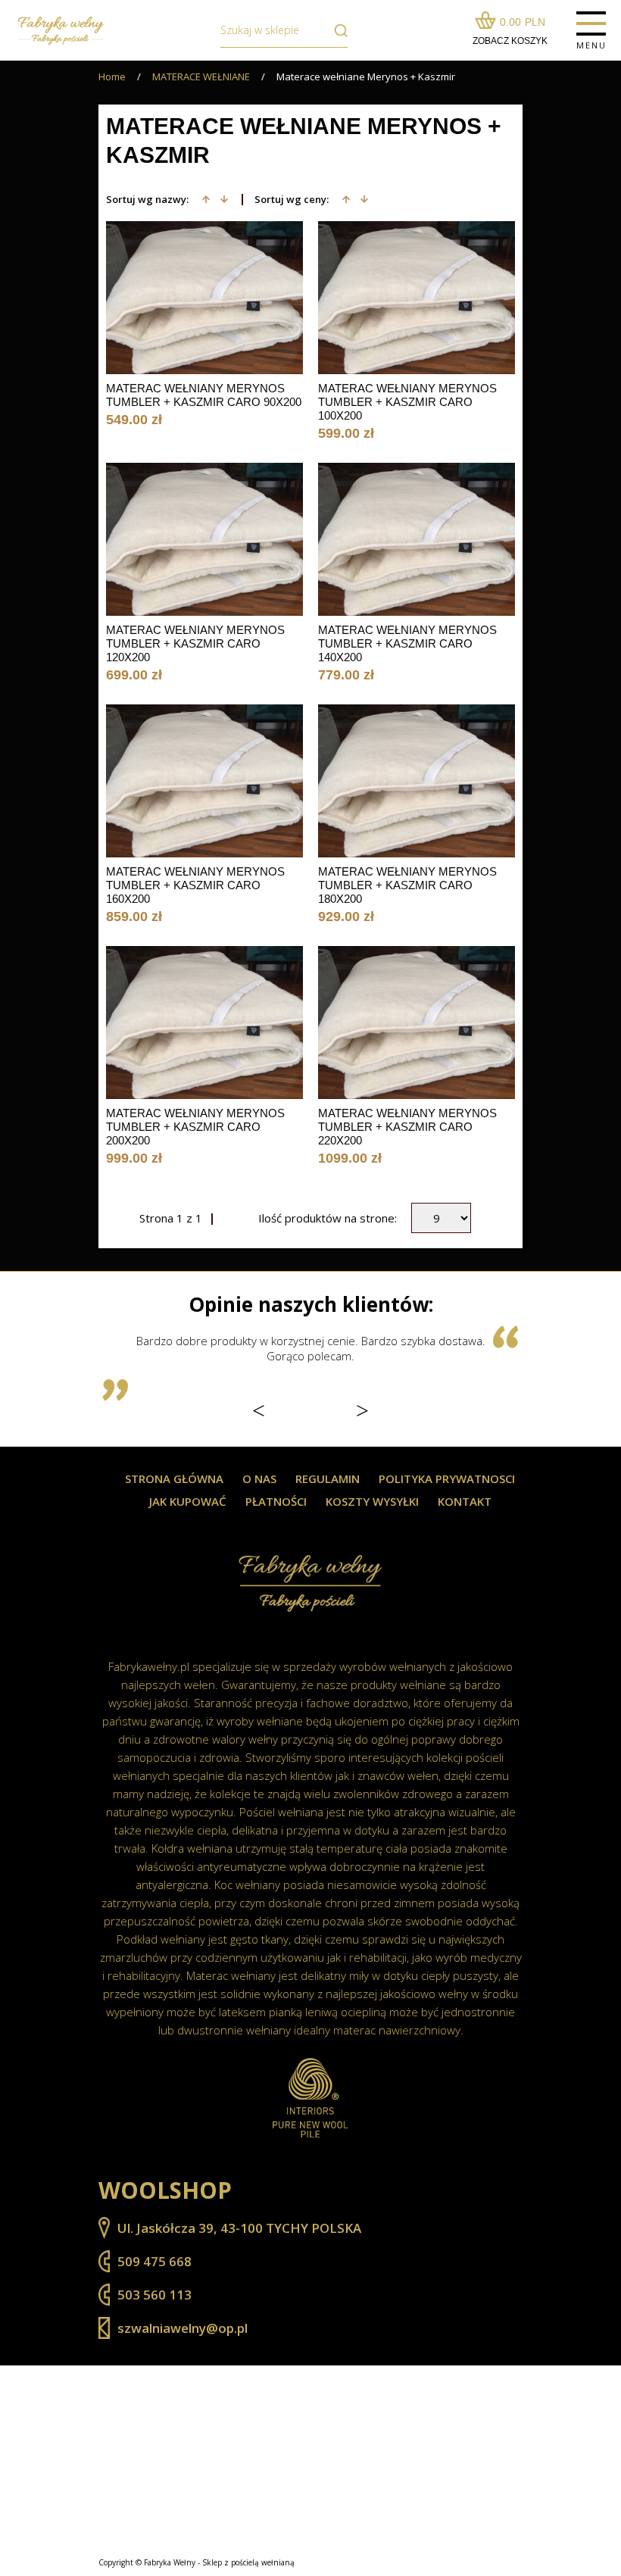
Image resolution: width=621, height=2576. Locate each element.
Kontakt (465, 1502)
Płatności (276, 1502)
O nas (259, 1479)
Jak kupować (188, 1502)
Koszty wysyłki (372, 1502)
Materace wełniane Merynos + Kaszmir (366, 77)
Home (112, 77)
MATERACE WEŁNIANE (201, 77)
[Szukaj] (337, 30)
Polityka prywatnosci (447, 1479)
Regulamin (328, 1479)
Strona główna (174, 1479)
